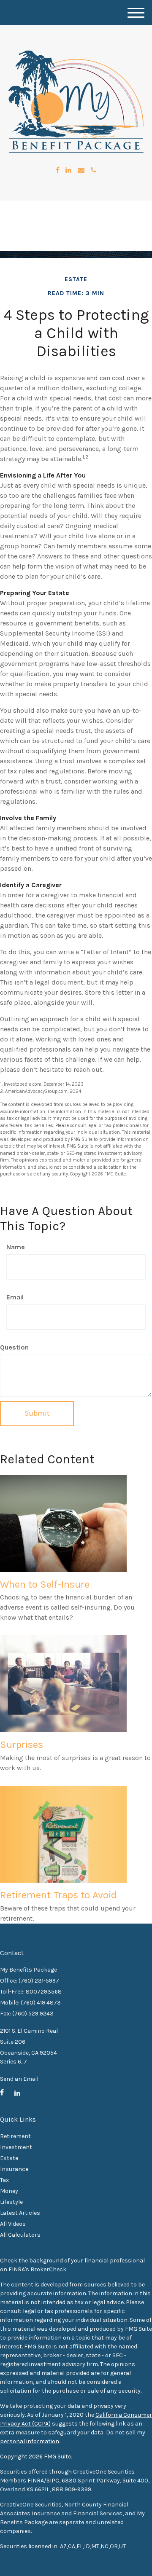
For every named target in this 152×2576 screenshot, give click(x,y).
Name (16, 1247)
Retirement (15, 2136)
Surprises (22, 1744)
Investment (16, 2147)
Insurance (14, 2169)
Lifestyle (11, 2202)
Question (14, 1347)
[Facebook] (58, 170)
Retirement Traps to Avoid (58, 1895)
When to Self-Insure (45, 1584)
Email (15, 1297)
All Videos (13, 2224)
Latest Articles (20, 2213)
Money (9, 2191)
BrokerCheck (48, 2269)
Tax (4, 2180)
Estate (9, 2158)
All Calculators (20, 2235)
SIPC (53, 2481)
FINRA (36, 2481)
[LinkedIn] (68, 170)
